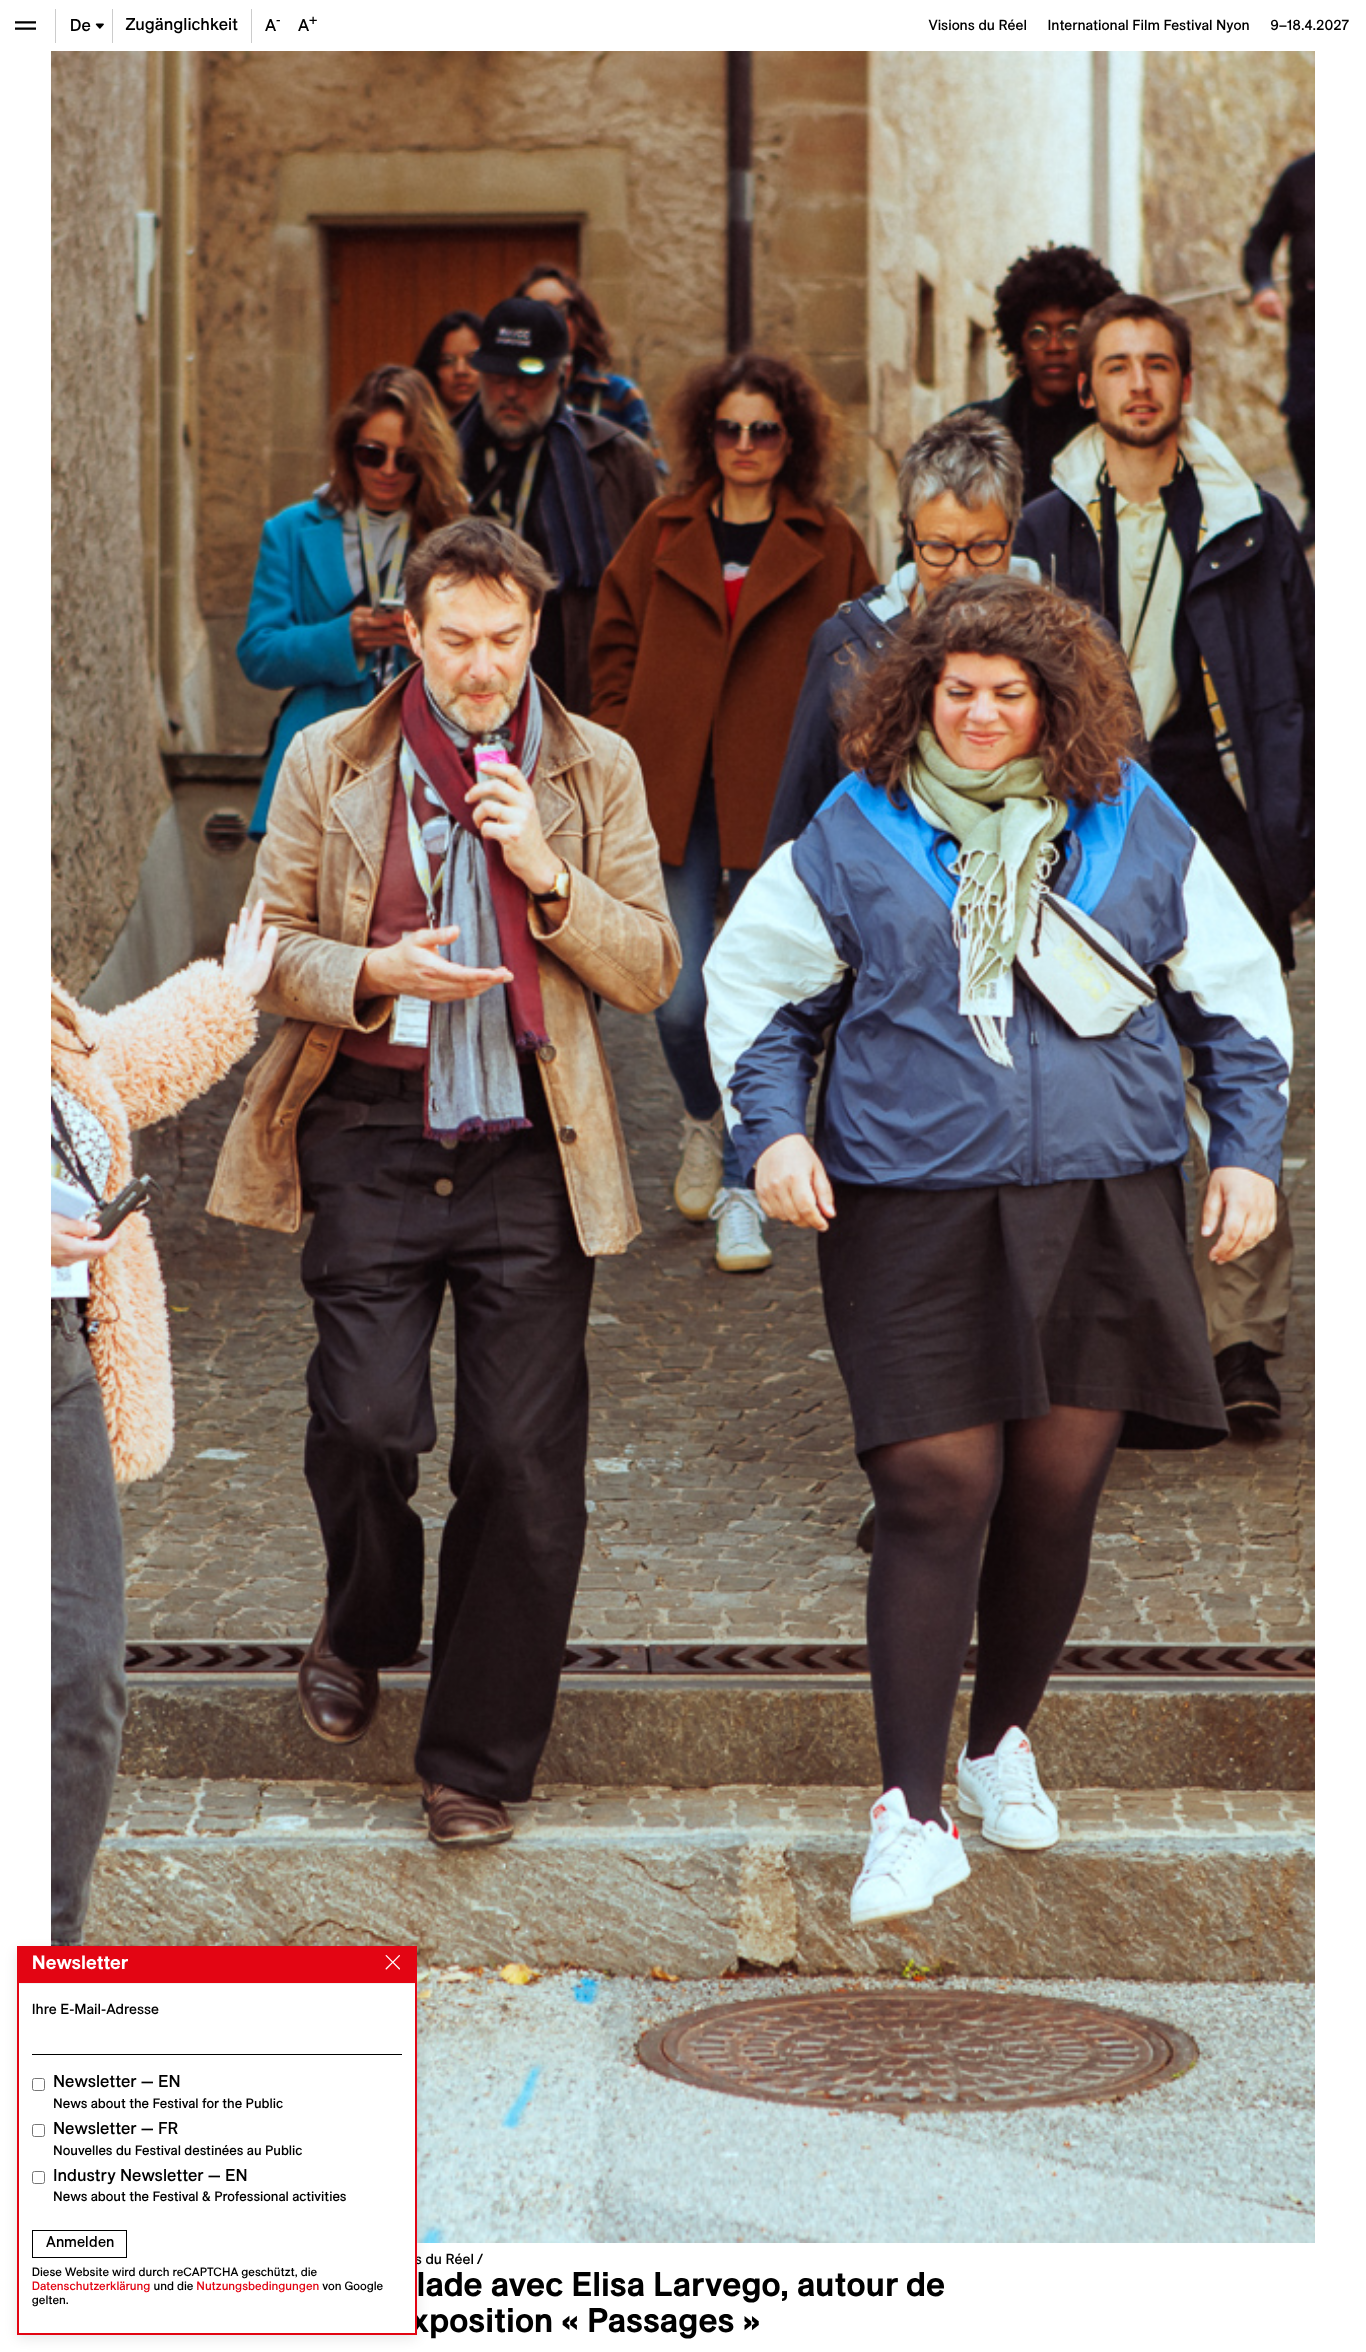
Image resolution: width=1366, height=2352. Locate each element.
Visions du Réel (425, 2259)
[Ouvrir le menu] (25, 25)
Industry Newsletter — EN (200, 2185)
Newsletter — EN (168, 2091)
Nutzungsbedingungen (257, 2286)
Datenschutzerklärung (91, 2286)
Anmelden (80, 2242)
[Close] (389, 1963)
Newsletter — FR (177, 2138)
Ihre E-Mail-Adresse (95, 2009)
